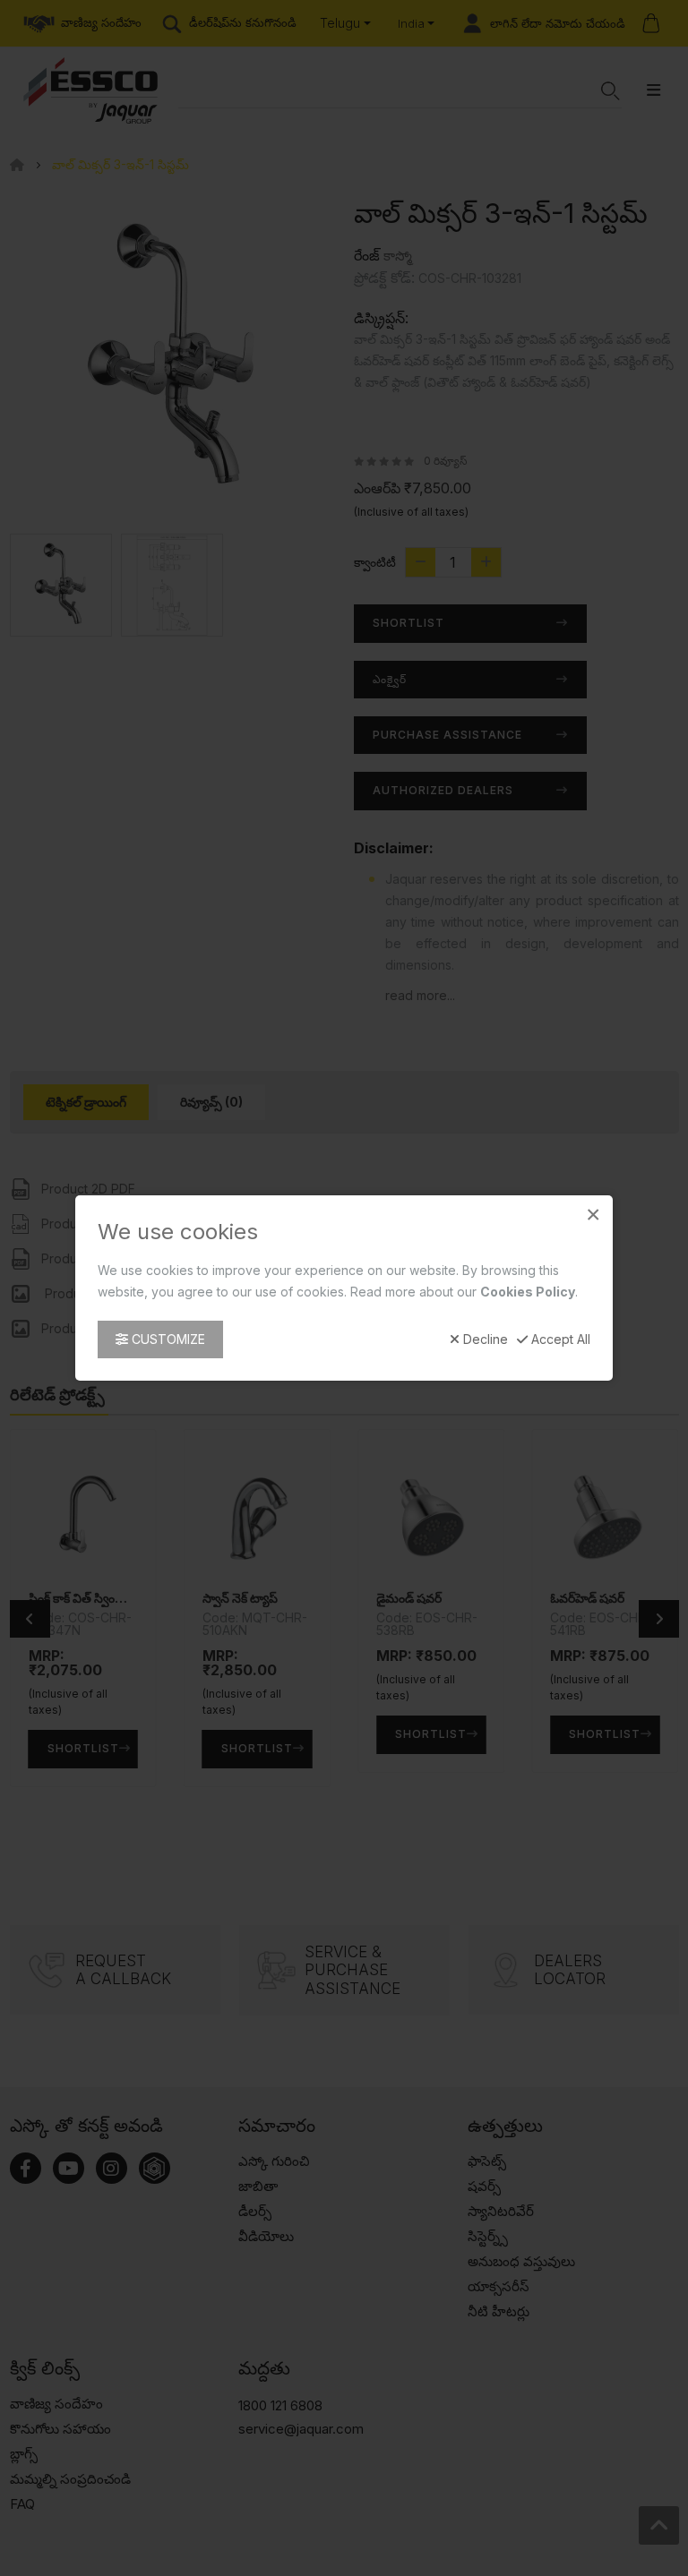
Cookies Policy (528, 1292)
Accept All (559, 1339)
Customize (167, 1339)
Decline (484, 1339)
